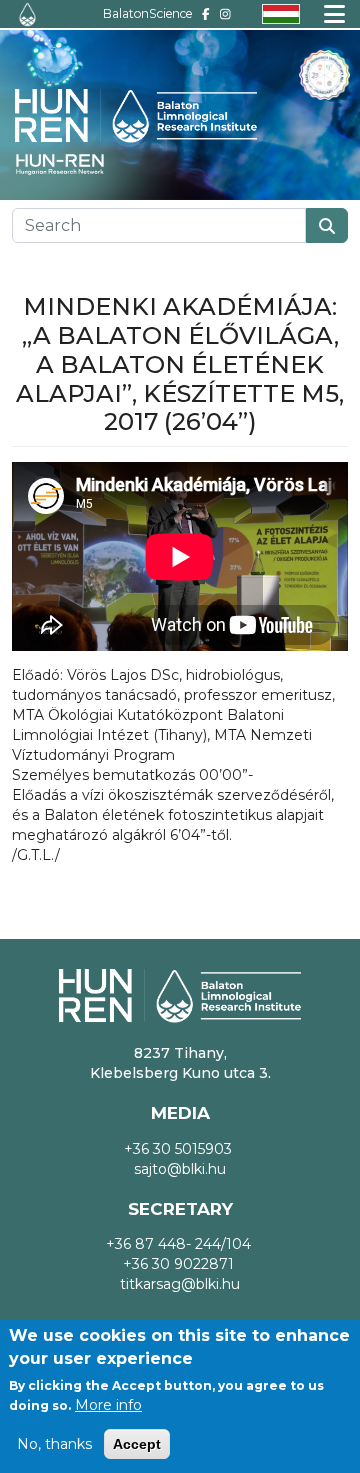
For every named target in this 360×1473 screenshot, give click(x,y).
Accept (137, 1444)
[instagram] (225, 13)
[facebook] (206, 13)
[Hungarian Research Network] (70, 164)
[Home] (27, 14)
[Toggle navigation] (334, 14)
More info (108, 1405)
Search (327, 225)
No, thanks (54, 1444)
